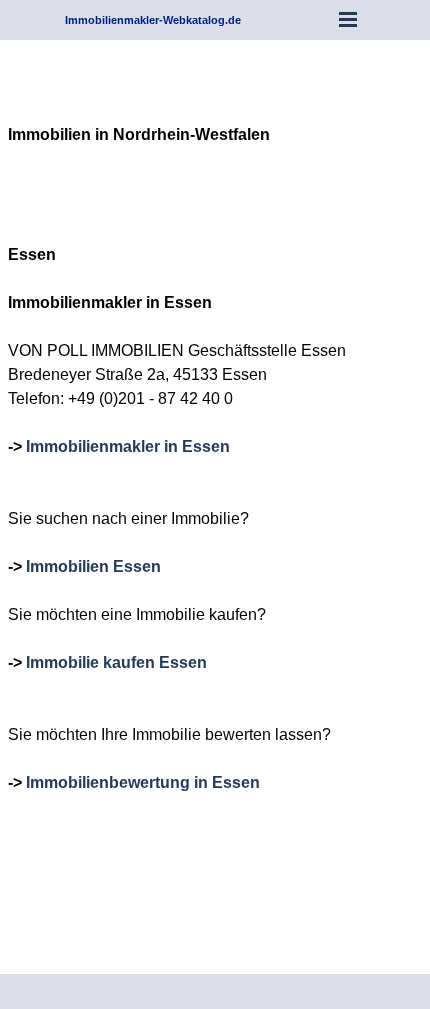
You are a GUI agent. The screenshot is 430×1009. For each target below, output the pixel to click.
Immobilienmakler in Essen (128, 446)
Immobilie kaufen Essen (116, 662)
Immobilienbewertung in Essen (143, 782)
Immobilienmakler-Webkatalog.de (153, 20)
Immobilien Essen (93, 566)
